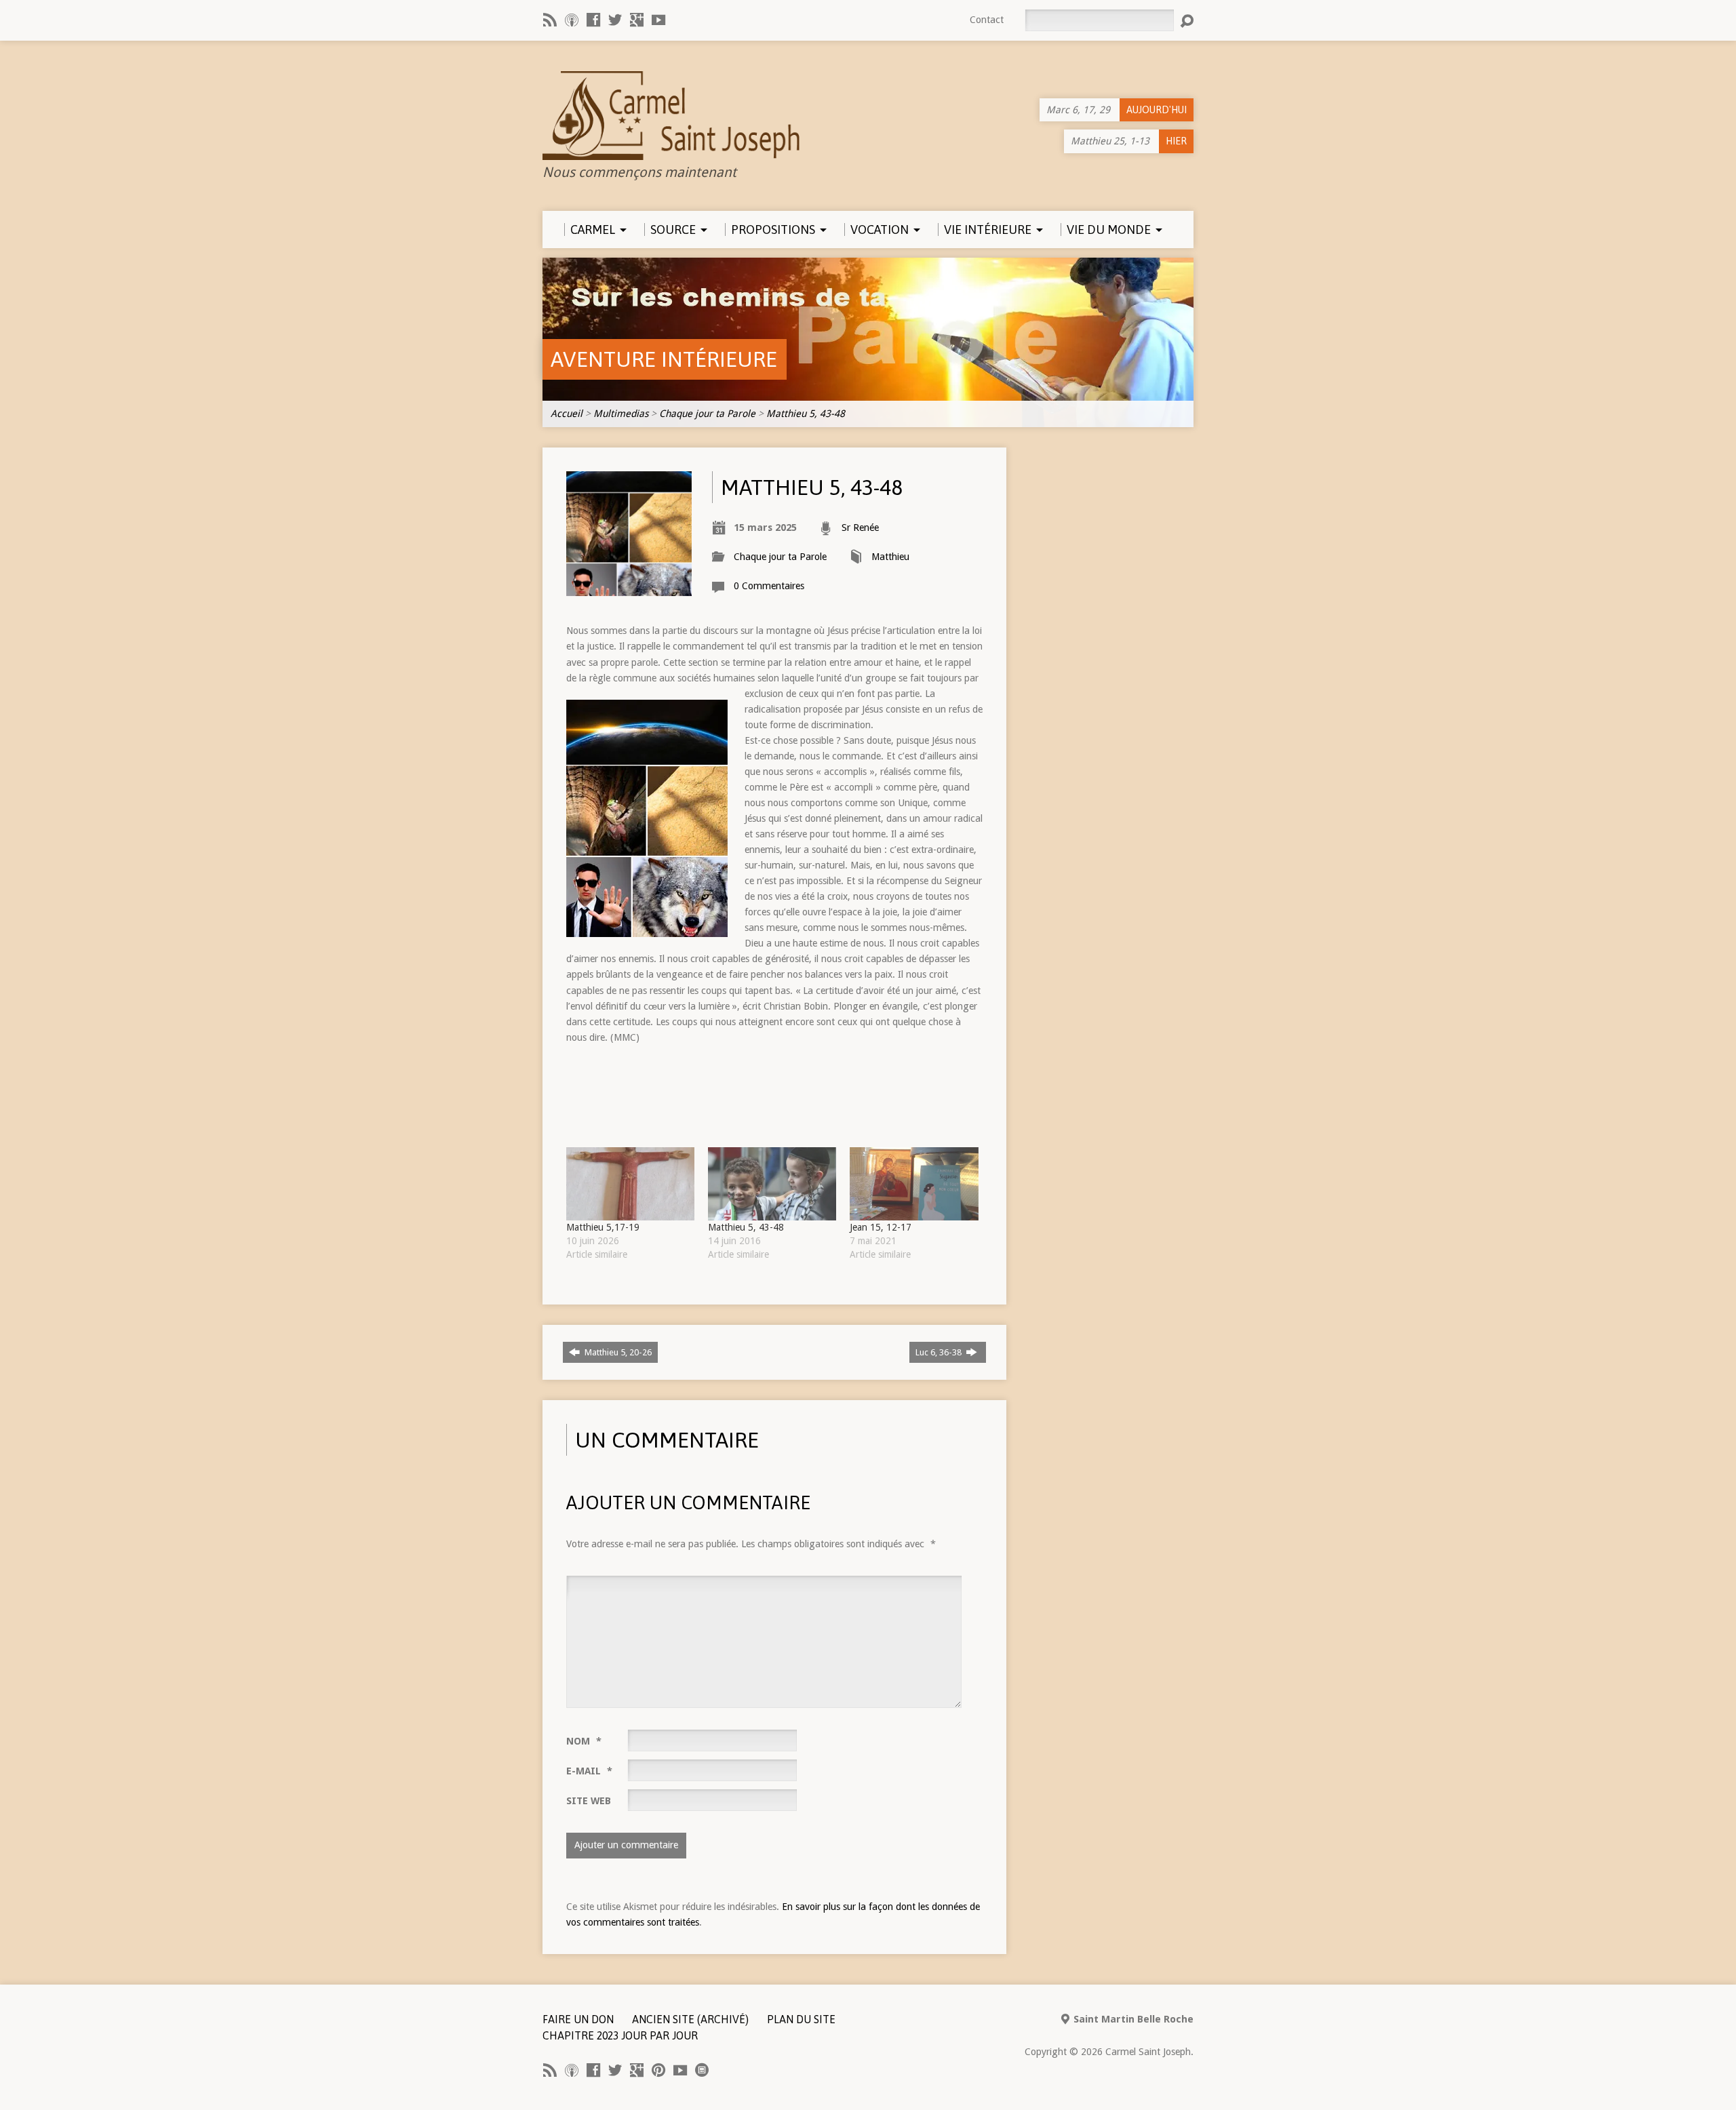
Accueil (567, 414)
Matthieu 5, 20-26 (617, 1352)
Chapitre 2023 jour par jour (620, 2035)
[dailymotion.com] (702, 2070)
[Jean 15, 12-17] (914, 1184)
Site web (589, 1801)
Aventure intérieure (664, 359)
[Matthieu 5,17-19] (630, 1184)
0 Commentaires (769, 586)
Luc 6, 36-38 (940, 1352)
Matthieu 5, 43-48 (806, 414)
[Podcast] (572, 20)
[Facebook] (593, 20)
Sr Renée (860, 527)
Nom (584, 1741)
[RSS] (550, 20)
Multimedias (621, 414)
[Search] (1187, 21)
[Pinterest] (658, 2070)
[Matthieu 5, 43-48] (772, 1184)
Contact (987, 20)
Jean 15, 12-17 (881, 1227)
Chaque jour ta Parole (707, 414)
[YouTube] (658, 20)
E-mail (589, 1771)
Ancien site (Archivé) (690, 2019)
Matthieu (890, 557)
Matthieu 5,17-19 (603, 1227)
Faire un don (578, 2019)
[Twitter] (615, 20)
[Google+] (637, 20)
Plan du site (801, 2019)
